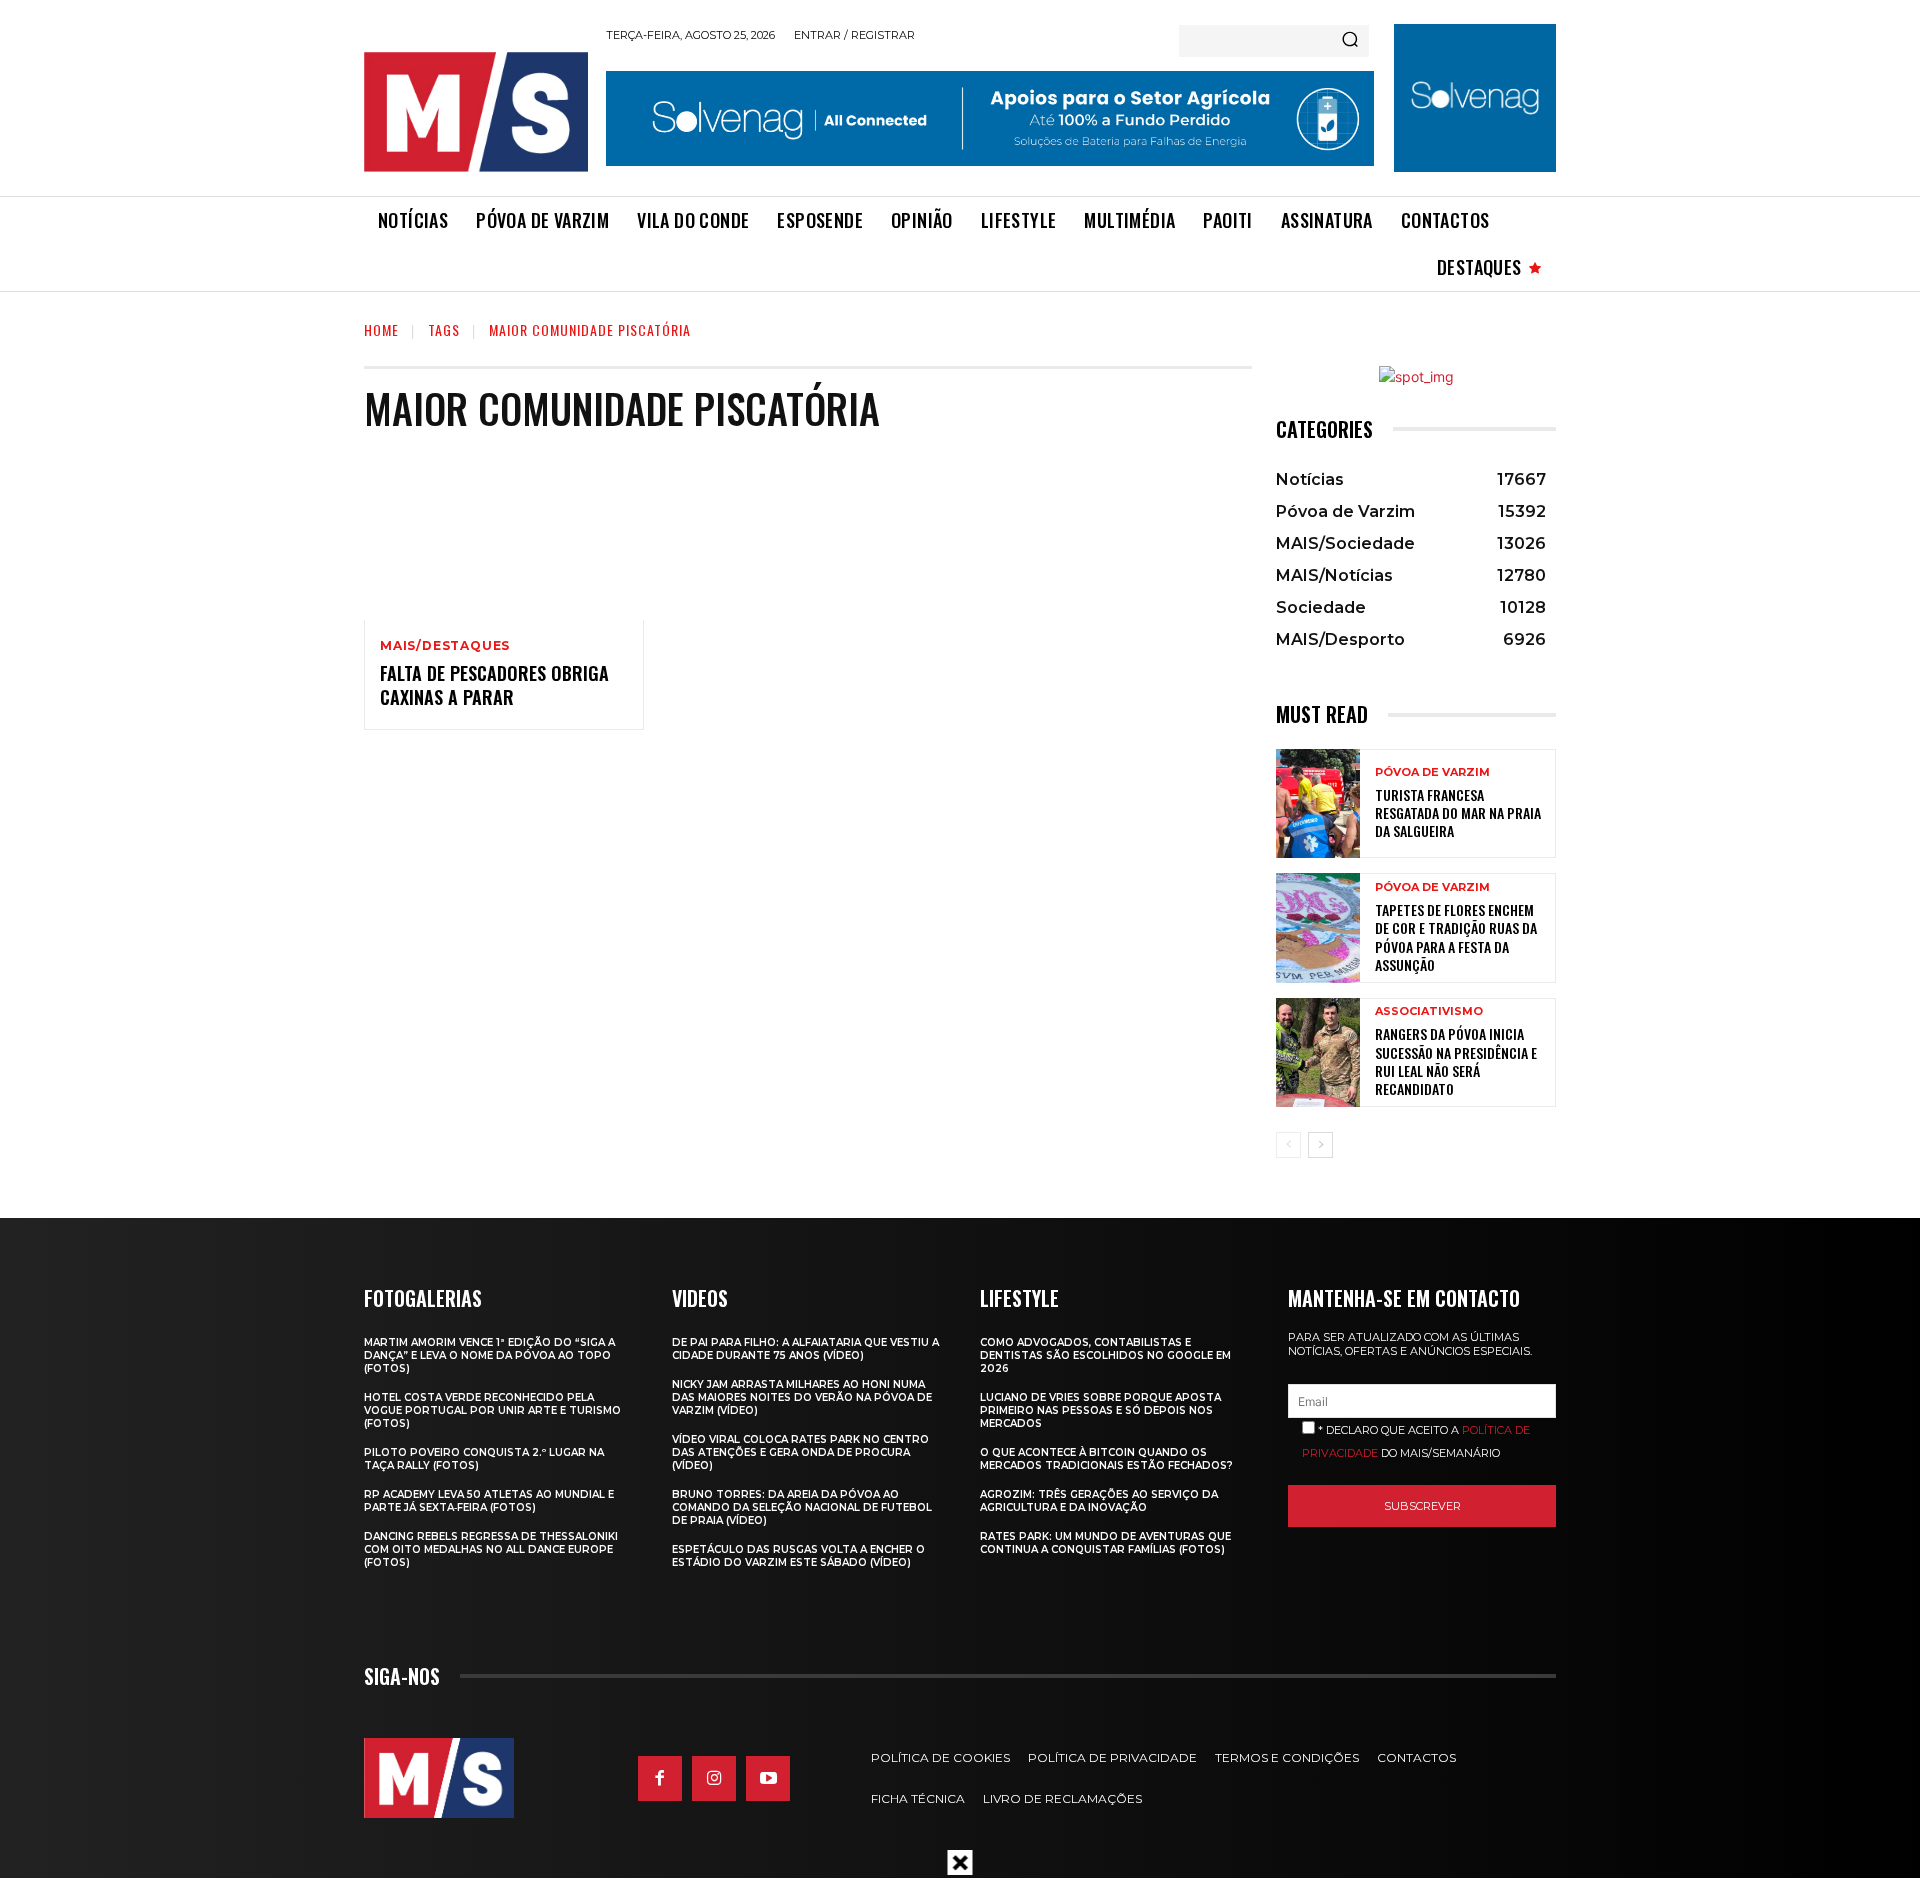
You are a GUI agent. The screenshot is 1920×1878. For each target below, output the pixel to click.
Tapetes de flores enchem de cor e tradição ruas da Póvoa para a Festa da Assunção (1456, 937)
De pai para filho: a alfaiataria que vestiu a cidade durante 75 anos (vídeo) (805, 1349)
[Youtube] (768, 1778)
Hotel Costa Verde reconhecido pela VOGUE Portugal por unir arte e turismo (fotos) (492, 1410)
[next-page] (1320, 1145)
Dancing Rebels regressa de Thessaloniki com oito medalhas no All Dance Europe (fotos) (491, 1549)
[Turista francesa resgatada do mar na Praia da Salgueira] (1318, 803)
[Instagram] (714, 1778)
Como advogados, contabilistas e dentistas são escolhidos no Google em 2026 (1105, 1355)
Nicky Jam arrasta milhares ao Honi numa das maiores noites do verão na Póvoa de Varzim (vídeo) (802, 1397)
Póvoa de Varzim (1432, 772)
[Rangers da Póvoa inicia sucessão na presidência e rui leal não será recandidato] (1318, 1052)
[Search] (1350, 41)
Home (381, 329)
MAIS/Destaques (445, 646)
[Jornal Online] (475, 112)
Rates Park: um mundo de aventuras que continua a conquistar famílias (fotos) (1105, 1543)
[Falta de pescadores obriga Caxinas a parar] (504, 536)
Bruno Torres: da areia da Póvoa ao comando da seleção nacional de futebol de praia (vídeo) (802, 1507)
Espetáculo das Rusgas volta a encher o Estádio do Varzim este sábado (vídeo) (798, 1556)
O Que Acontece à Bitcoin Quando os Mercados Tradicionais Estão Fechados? (1106, 1459)
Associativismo (1429, 1011)
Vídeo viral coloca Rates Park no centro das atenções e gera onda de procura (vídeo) (800, 1452)
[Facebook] (660, 1778)
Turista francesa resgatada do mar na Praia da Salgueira (1458, 812)
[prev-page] (1288, 1145)
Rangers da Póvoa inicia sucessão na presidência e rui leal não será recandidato (1456, 1061)
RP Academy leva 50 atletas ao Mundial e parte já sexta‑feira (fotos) (489, 1501)
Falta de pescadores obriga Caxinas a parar (494, 684)
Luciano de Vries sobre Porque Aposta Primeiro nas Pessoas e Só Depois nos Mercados (1100, 1410)
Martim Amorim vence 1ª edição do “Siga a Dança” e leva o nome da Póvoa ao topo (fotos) (489, 1355)
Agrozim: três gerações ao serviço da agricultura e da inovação (1099, 1501)
